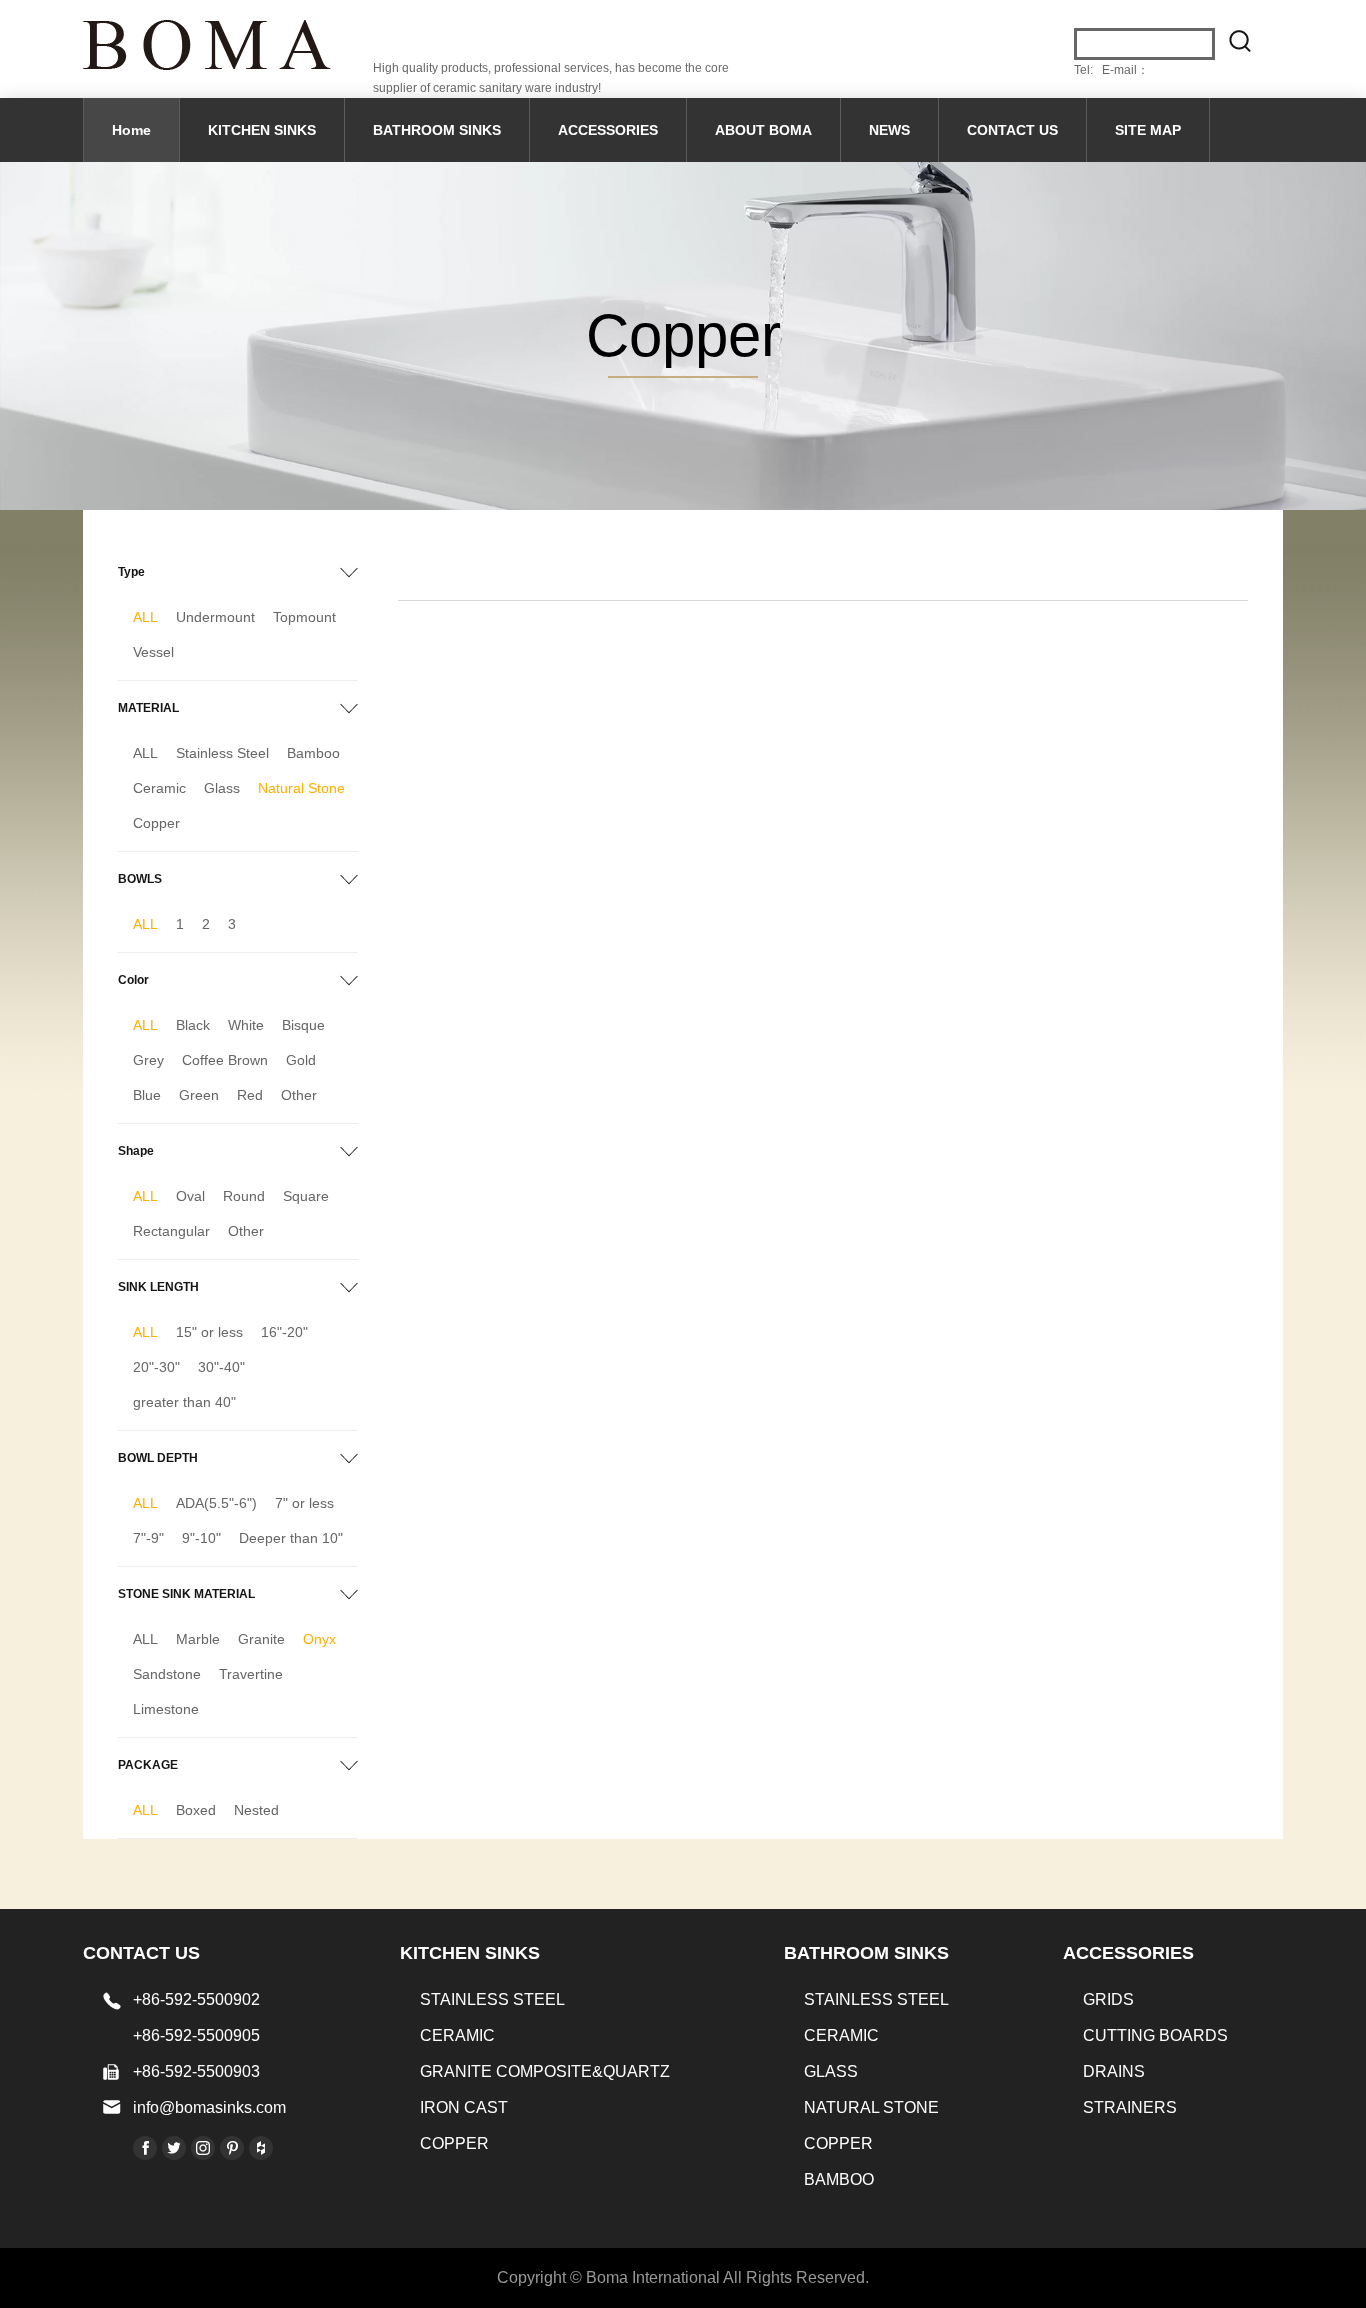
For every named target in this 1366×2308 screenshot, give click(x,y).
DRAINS (1114, 2071)
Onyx (319, 1639)
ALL (145, 617)
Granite (261, 1639)
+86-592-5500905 (196, 2035)
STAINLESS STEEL (492, 1999)
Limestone (166, 1709)
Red (250, 1095)
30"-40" (221, 1367)
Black (193, 1025)
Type (131, 572)
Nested (256, 1810)
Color (133, 980)
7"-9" (148, 1538)
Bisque (303, 1025)
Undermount (215, 617)
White (246, 1025)
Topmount (304, 617)
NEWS (889, 130)
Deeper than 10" (291, 1538)
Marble (198, 1639)
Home (131, 130)
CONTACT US (1012, 130)
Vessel (153, 652)
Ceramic (159, 788)
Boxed (196, 1810)
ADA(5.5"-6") (216, 1503)
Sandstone (167, 1674)
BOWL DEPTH (158, 1458)
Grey (148, 1060)
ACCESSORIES (608, 130)
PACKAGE (148, 1765)
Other (299, 1095)
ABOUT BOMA (763, 130)
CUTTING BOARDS (1155, 2035)
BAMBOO (839, 2179)
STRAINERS (1130, 2107)
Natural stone (871, 2107)
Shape (136, 1151)
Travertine (251, 1674)
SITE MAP (1148, 130)
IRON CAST (464, 2107)
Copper (156, 823)
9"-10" (201, 1538)
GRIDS (1108, 1999)
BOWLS (140, 879)
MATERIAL (148, 708)
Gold (301, 1060)
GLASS (831, 2071)
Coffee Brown (225, 1060)
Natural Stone (301, 788)
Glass (222, 788)
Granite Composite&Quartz (545, 2071)
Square (306, 1196)
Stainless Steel (222, 753)
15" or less (209, 1332)
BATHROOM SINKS (437, 130)
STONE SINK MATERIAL (186, 1594)
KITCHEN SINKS (262, 130)
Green (199, 1095)
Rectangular (171, 1231)
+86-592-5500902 (196, 1999)
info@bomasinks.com (209, 2107)
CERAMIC (457, 2035)
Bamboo (313, 753)
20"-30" (156, 1367)
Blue (147, 1095)
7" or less (304, 1503)
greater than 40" (184, 1402)
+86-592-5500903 (196, 2071)
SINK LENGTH (158, 1287)
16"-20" (284, 1332)
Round (244, 1196)
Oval (190, 1196)
